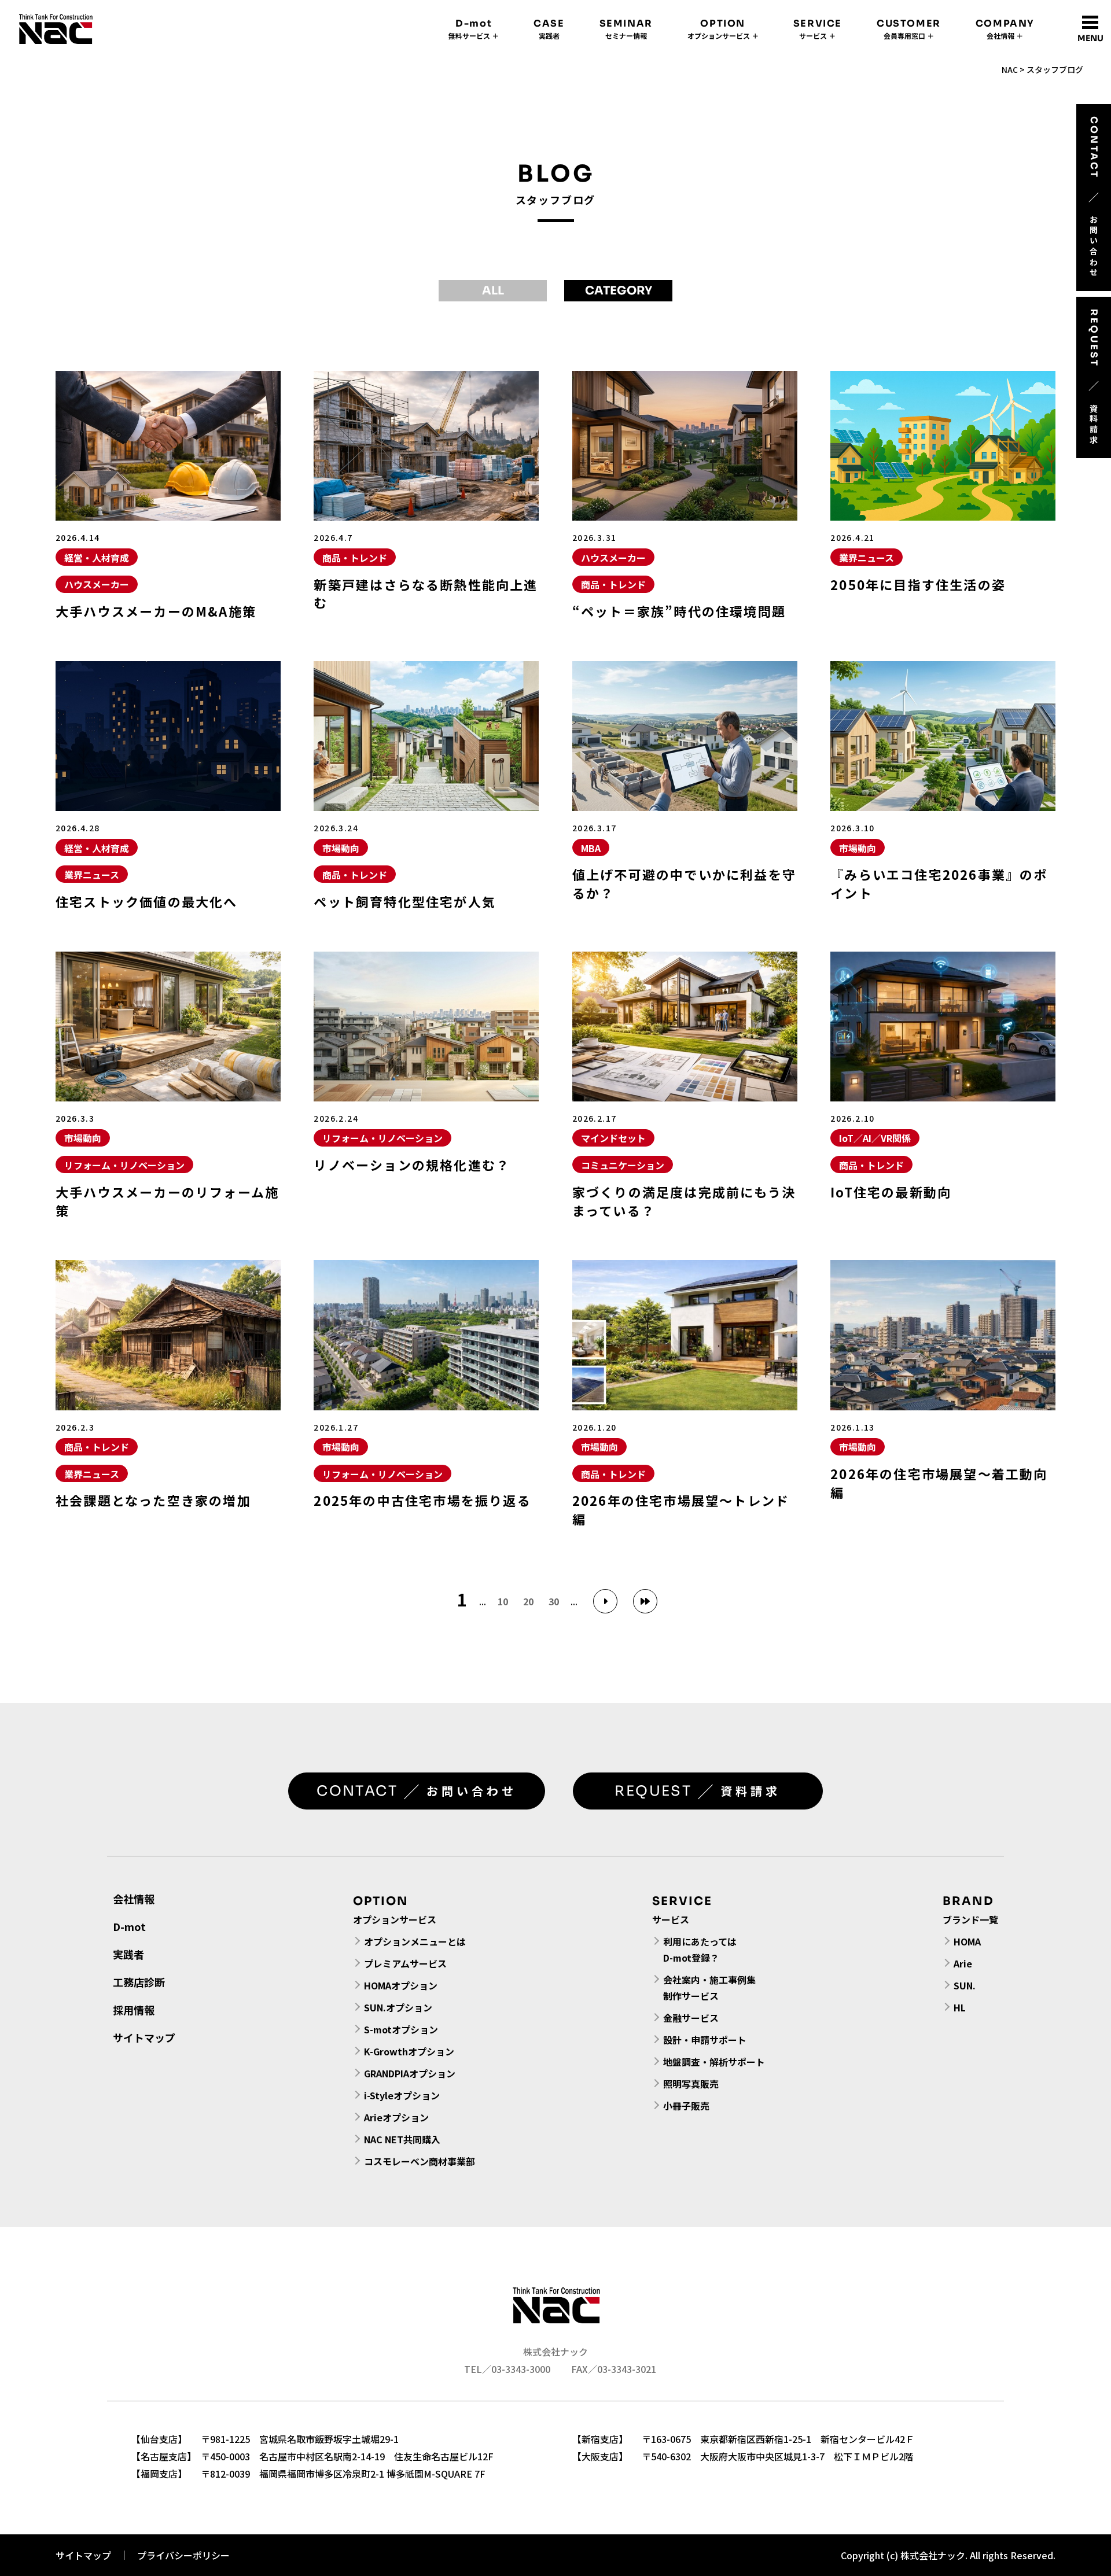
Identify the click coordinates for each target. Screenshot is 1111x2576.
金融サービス (691, 2018)
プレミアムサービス (405, 1963)
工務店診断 (139, 1982)
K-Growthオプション (409, 2051)
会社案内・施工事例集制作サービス (709, 1988)
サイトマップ (144, 2037)
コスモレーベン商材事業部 (420, 2161)
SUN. (965, 1985)
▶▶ (645, 1601)
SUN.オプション (398, 2007)
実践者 (128, 1954)
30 (554, 1601)
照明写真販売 (691, 2084)
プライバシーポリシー (183, 2555)
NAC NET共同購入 (402, 2139)
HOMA (967, 1941)
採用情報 (134, 2010)
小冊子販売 (686, 2106)
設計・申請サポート (705, 2040)
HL (960, 2007)
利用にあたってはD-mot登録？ (700, 1949)
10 (503, 1601)
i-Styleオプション (402, 2095)
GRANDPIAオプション (410, 2073)
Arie (963, 1963)
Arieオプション (396, 2117)
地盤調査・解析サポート (714, 2062)
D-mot (129, 1926)
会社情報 (134, 1899)
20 (528, 1601)
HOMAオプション (401, 1985)
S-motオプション (401, 2029)
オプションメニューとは (415, 1941)
